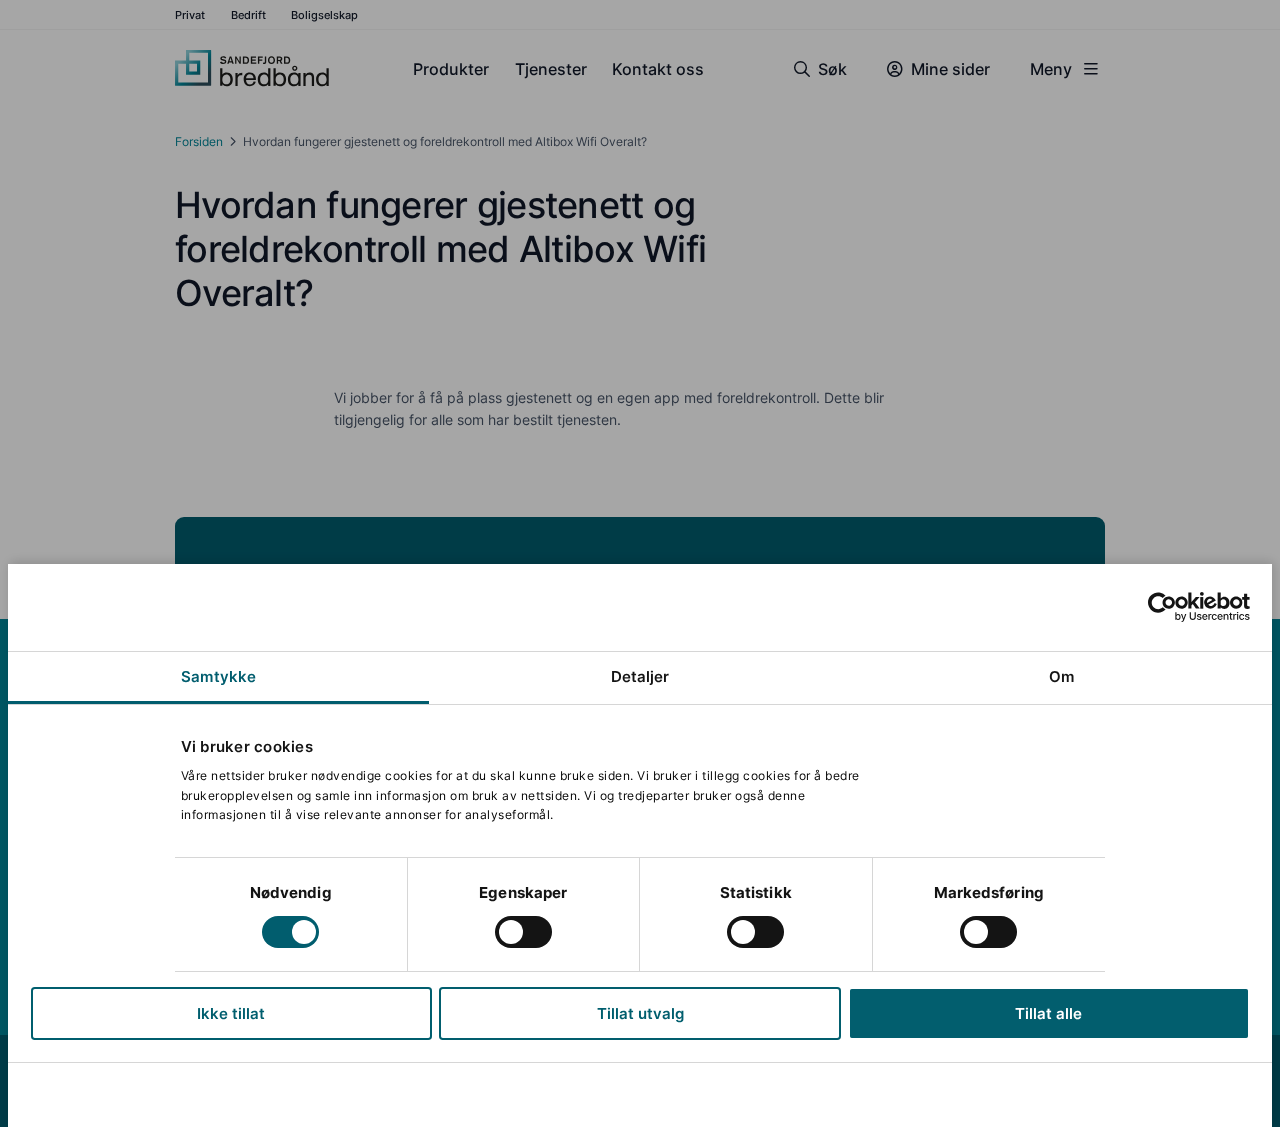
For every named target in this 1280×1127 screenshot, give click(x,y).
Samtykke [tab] (218, 676)
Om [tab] (1061, 676)
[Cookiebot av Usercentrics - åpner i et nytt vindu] (1162, 607)
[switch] (523, 932)
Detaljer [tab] (640, 676)
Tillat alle (1048, 1013)
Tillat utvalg (640, 1013)
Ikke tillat (231, 1013)
